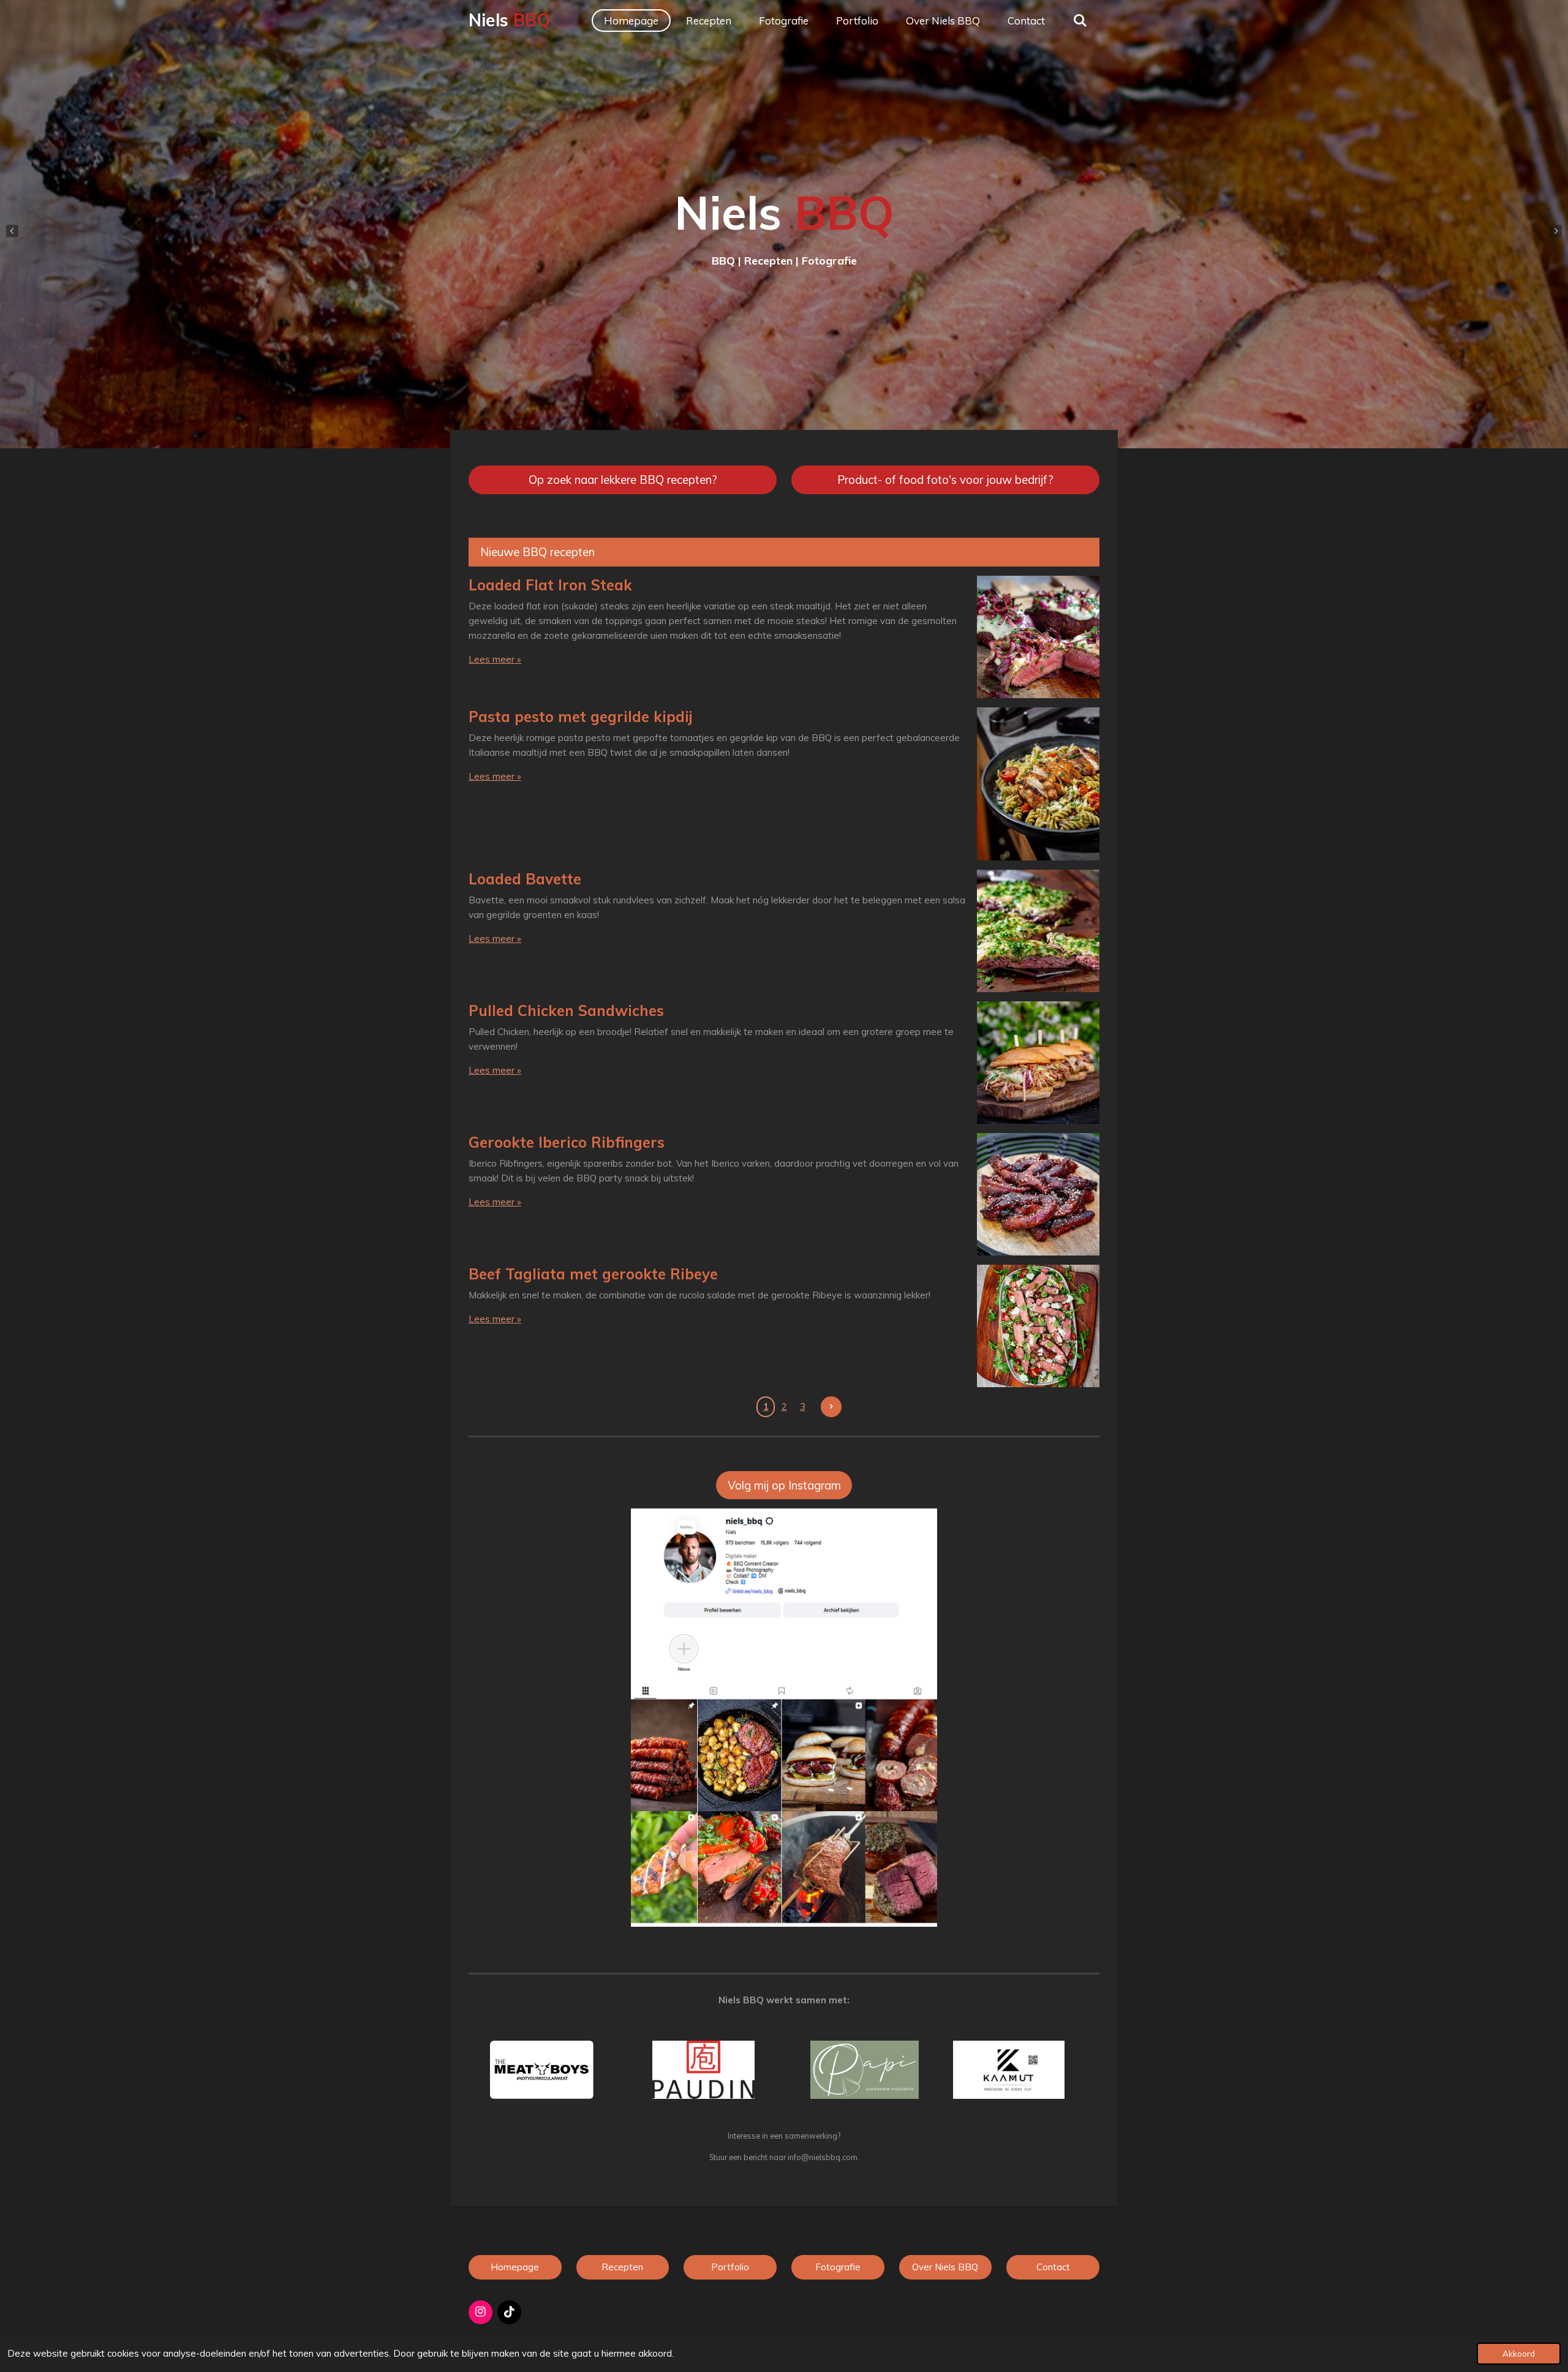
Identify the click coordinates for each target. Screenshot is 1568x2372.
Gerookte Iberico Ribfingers (567, 1142)
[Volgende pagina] (831, 1407)
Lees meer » (495, 659)
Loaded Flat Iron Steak (550, 585)
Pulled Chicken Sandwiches (566, 1011)
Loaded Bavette (525, 879)
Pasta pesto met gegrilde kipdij (581, 717)
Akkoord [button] (1519, 2353)
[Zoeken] (1080, 21)
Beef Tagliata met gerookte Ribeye (593, 1274)
